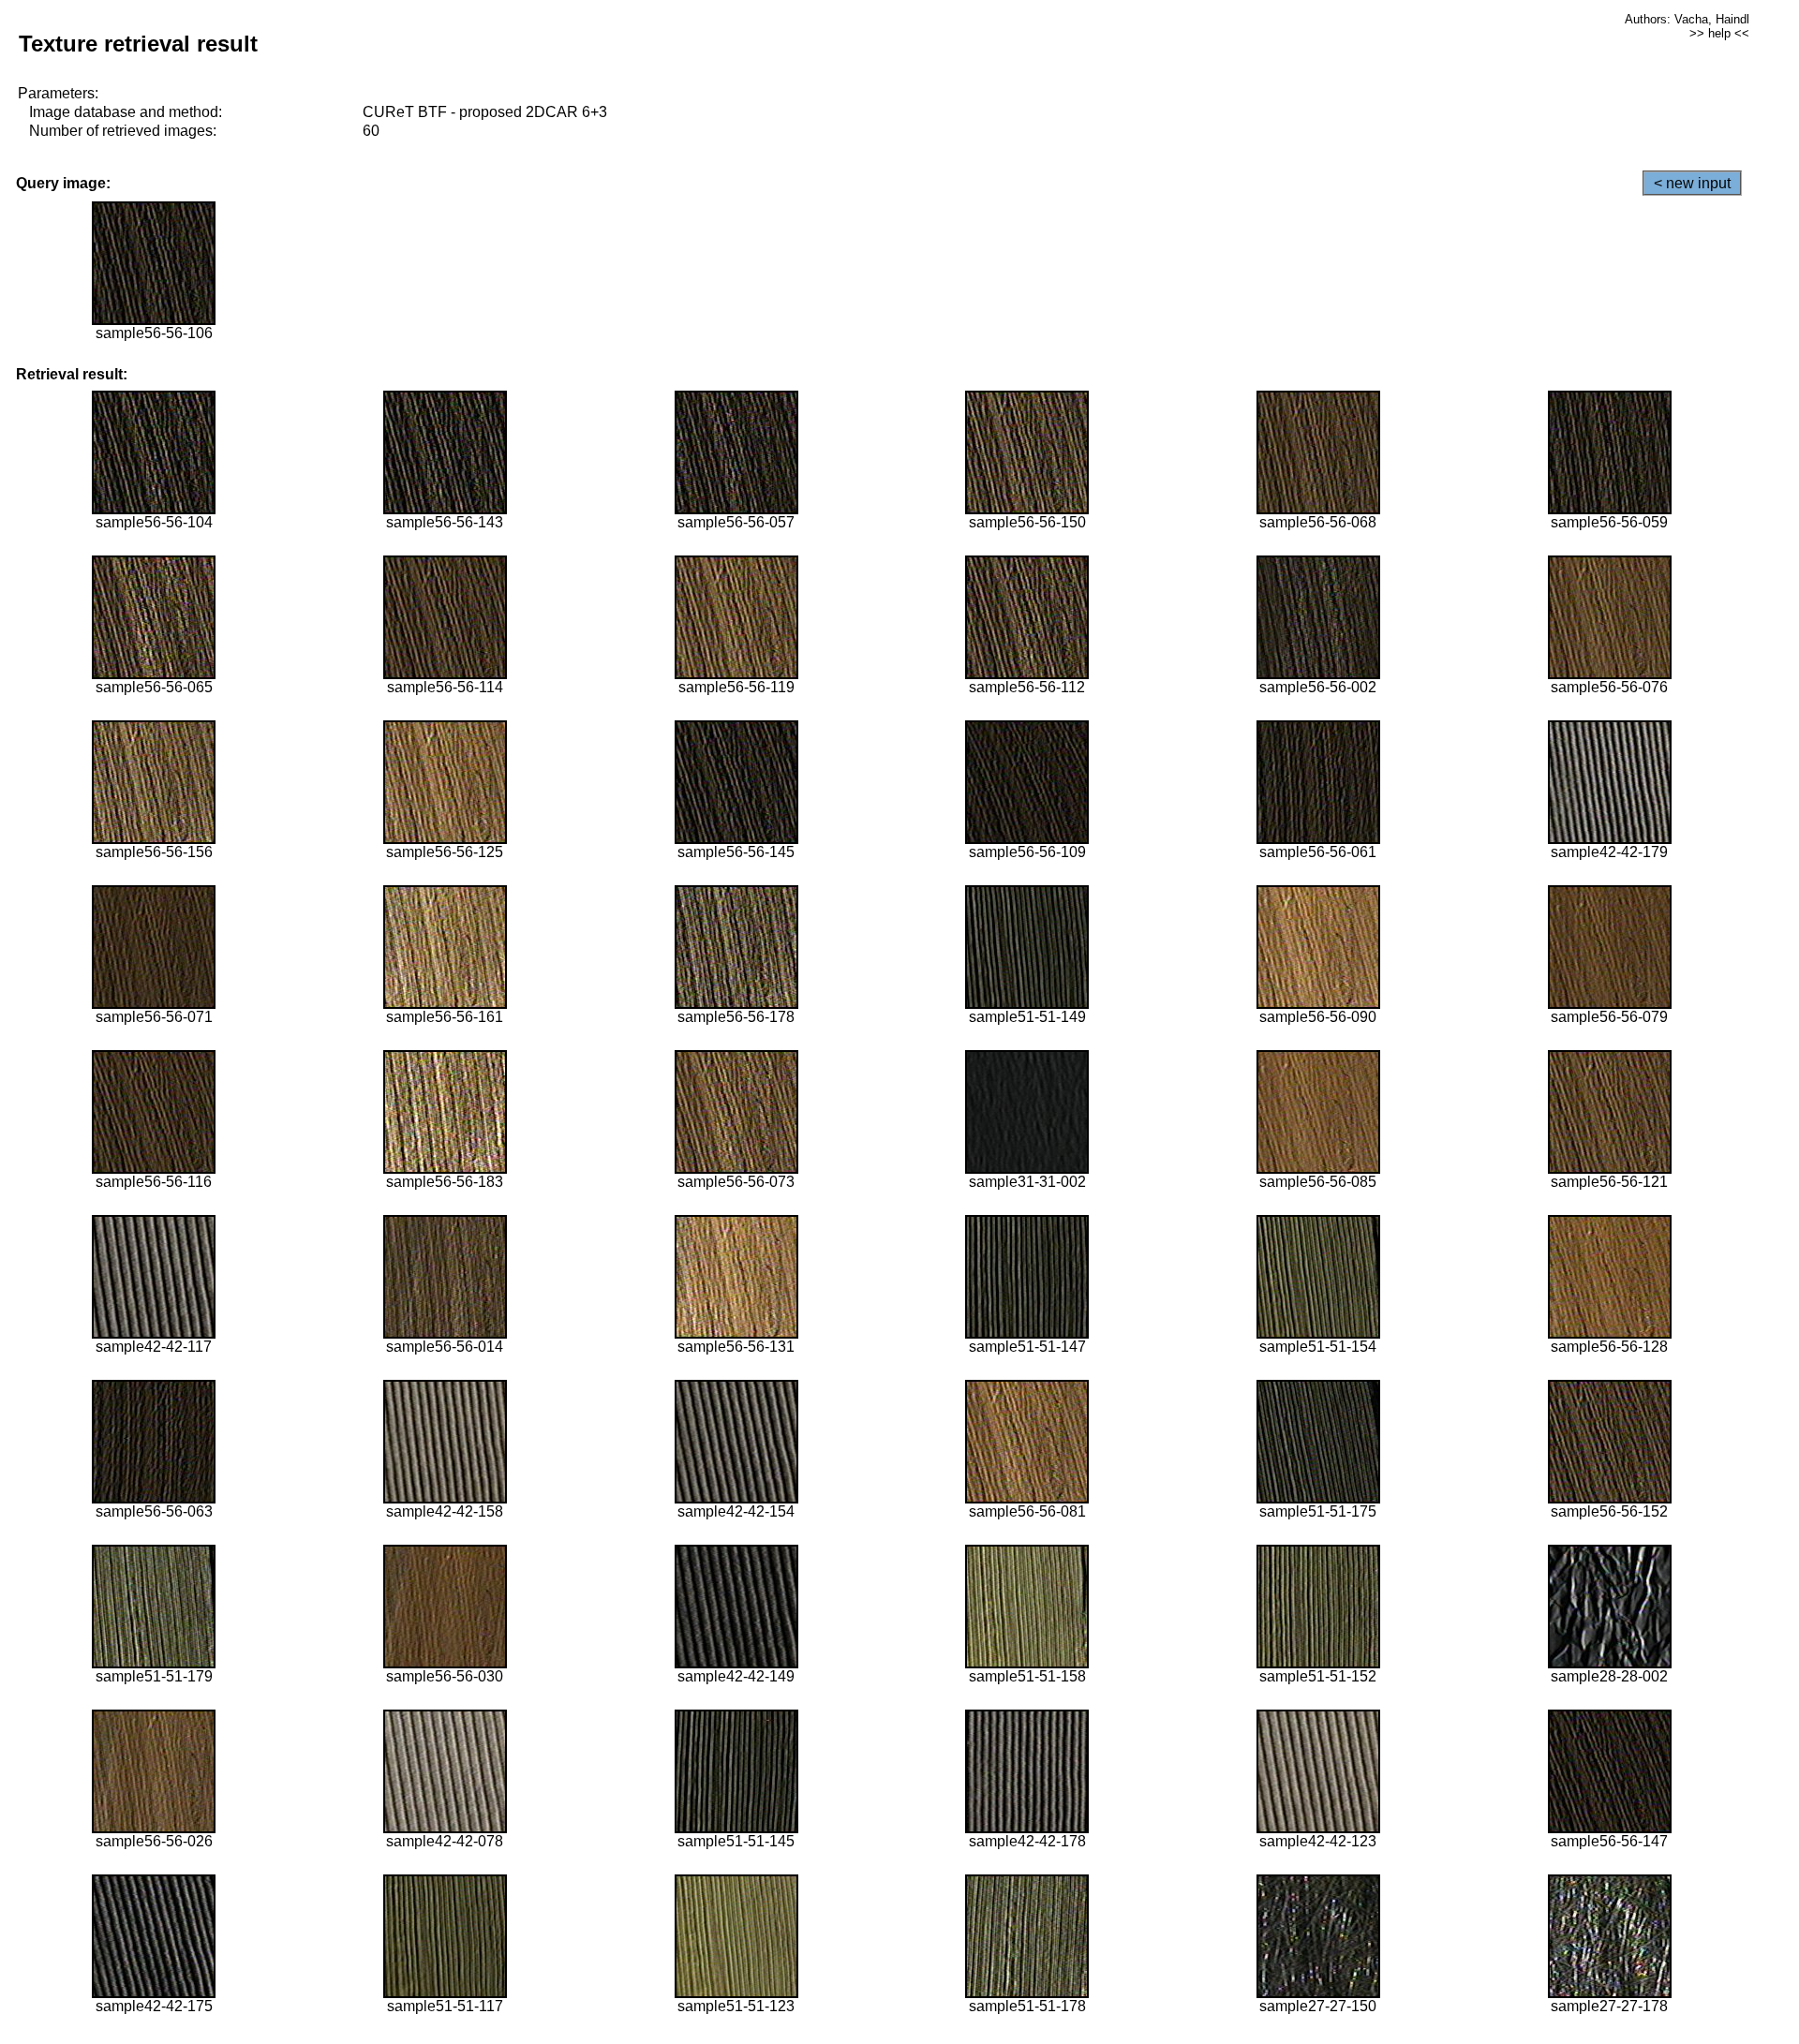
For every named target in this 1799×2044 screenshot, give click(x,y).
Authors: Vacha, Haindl (1687, 19)
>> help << (1719, 33)
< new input (1692, 183)
